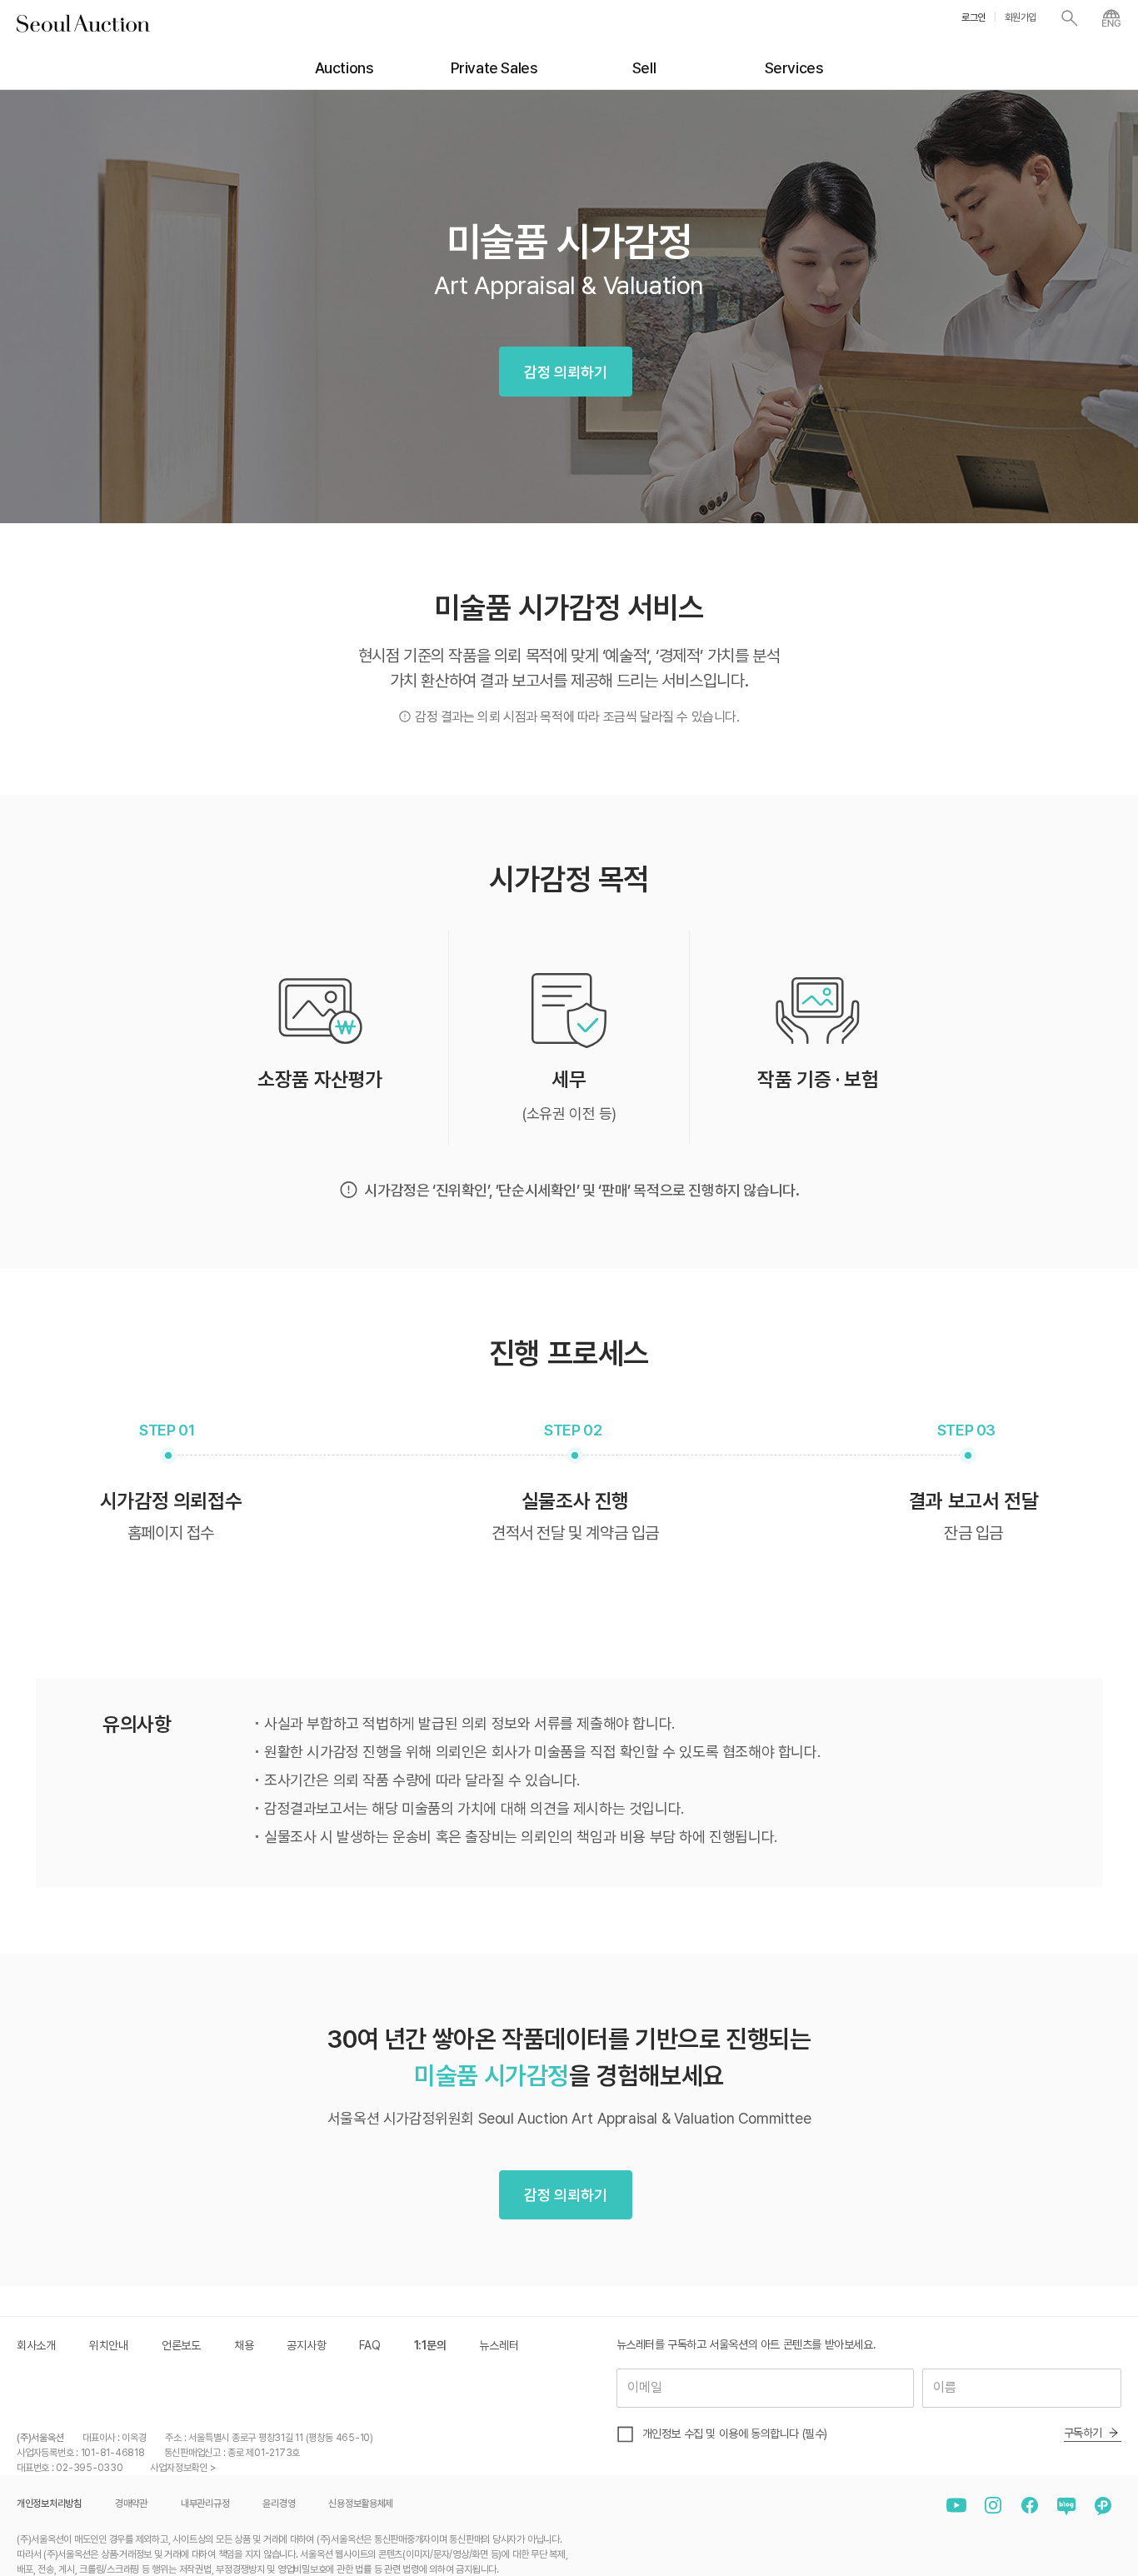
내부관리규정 (205, 2504)
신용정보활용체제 (361, 2504)
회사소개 (36, 2345)
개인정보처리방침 (49, 2504)
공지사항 (306, 2345)
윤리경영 (279, 2504)
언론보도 (181, 2345)
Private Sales (494, 68)
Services (794, 68)
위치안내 (109, 2345)
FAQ (369, 2345)
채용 (244, 2345)
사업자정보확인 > (183, 2468)
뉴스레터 (499, 2345)
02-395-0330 (89, 2468)
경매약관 (131, 2504)
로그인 (973, 17)
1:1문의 (430, 2345)
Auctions (344, 68)
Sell (644, 68)
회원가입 (1021, 17)
